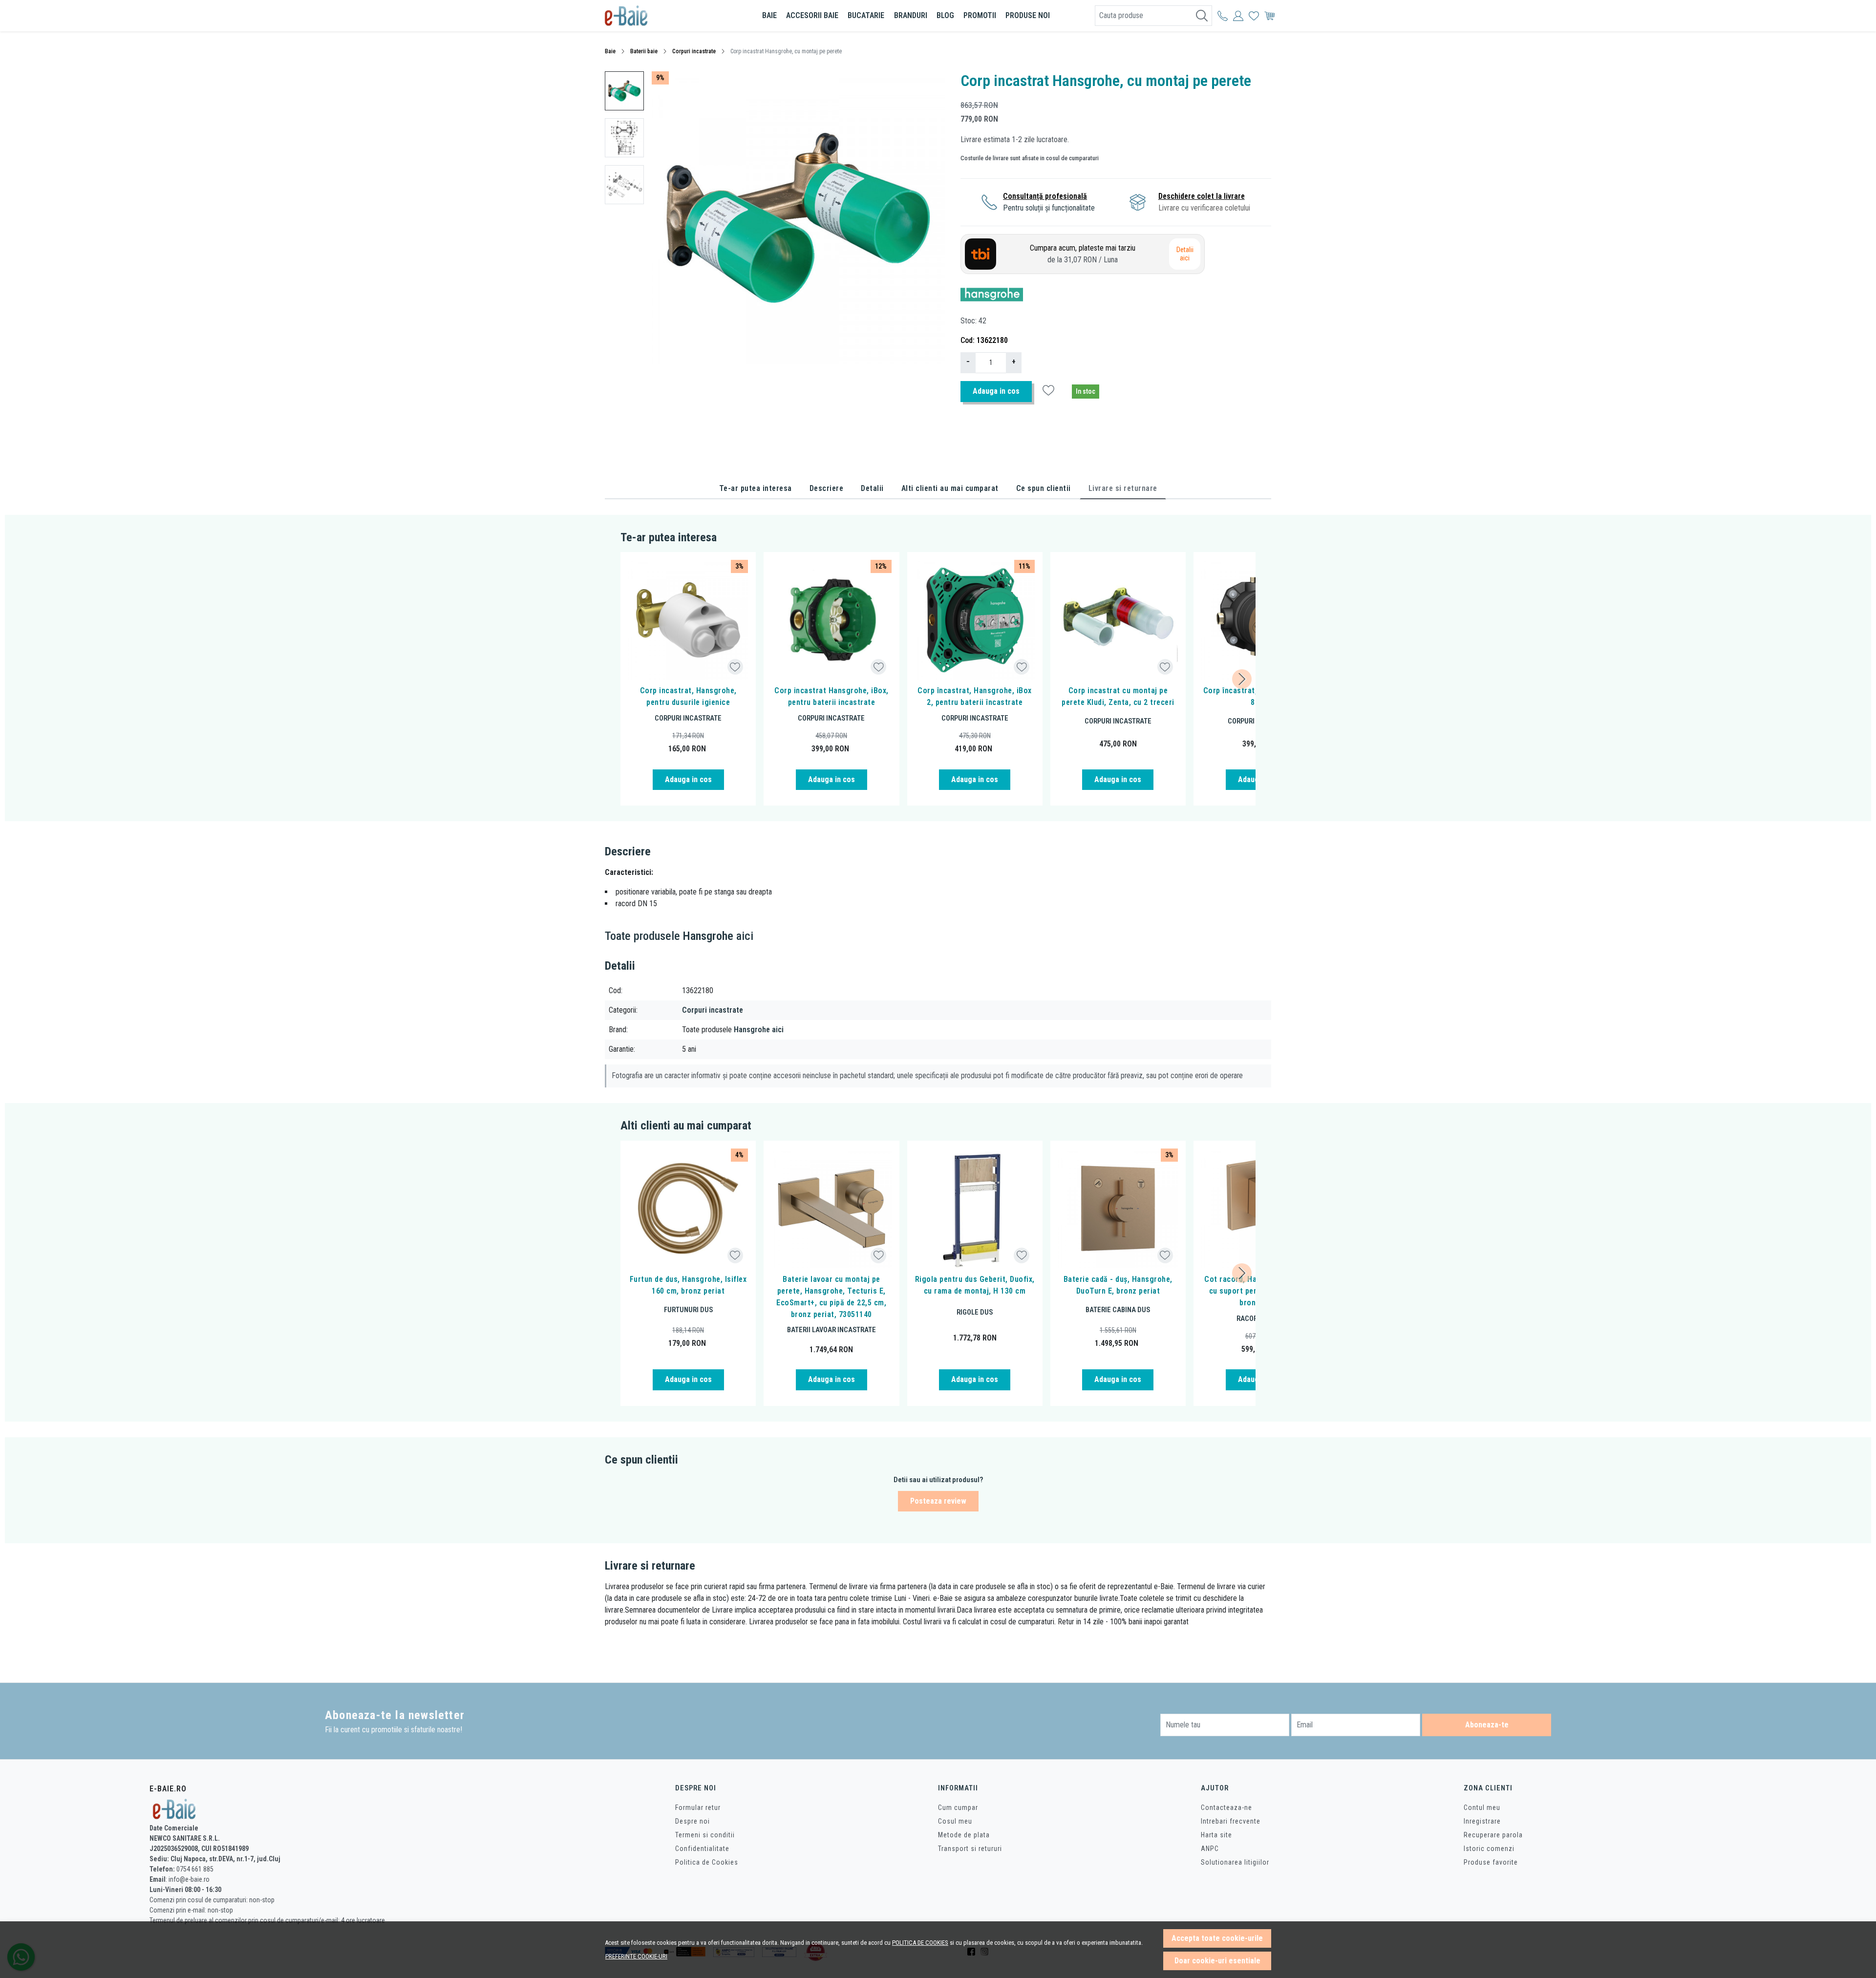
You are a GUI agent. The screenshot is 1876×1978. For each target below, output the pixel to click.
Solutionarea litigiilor (1235, 1862)
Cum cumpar (958, 1808)
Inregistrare (1482, 1821)
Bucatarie (866, 15)
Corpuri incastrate (694, 51)
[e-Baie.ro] (662, 16)
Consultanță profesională (1045, 196)
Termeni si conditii (705, 1835)
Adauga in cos (996, 391)
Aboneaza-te (1487, 1725)
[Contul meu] (1223, 16)
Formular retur (698, 1808)
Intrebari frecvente (1231, 1821)
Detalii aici (1185, 254)
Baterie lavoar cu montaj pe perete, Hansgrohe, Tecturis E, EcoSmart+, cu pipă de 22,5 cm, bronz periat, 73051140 (831, 1297)
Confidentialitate (702, 1849)
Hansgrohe (708, 936)
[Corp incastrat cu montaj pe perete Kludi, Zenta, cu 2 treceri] (1118, 620)
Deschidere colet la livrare (1202, 196)
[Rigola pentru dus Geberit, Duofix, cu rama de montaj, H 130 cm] (975, 1208)
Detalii (872, 488)
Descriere (827, 488)
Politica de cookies (920, 1943)
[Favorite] (1254, 16)
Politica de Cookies (707, 1862)
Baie (769, 15)
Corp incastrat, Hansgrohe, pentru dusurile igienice (688, 696)
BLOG (945, 15)
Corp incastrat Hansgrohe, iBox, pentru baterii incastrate (831, 696)
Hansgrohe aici (759, 1030)
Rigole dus (975, 1312)
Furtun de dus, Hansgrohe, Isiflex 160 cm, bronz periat (688, 1285)
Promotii (980, 15)
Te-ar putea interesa (756, 488)
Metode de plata (964, 1835)
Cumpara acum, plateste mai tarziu (1083, 254)
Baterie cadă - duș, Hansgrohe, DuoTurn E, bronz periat (1118, 1285)
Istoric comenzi (1489, 1849)
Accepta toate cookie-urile (1217, 1938)
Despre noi (693, 1821)
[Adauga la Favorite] (735, 667)
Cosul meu (955, 1821)
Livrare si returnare (1123, 488)
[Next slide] (1242, 679)
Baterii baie (644, 51)
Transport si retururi (970, 1849)
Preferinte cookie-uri (636, 1956)
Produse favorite (1491, 1862)
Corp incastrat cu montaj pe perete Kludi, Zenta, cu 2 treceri (1118, 696)
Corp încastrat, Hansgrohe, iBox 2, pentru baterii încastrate (975, 696)
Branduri (911, 15)
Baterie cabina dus (1118, 1310)
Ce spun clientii (1044, 488)
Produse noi (1028, 15)
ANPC (1210, 1849)
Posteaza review (938, 1501)
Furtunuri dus (688, 1310)
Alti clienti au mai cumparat (950, 488)
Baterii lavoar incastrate (831, 1330)
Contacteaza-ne (1226, 1808)
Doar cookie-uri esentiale (1217, 1961)
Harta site (1216, 1835)
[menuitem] (624, 91)
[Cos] (1269, 16)
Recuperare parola (1493, 1835)
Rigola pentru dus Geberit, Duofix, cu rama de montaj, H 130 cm (975, 1285)
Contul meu (1482, 1808)
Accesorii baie (812, 15)
